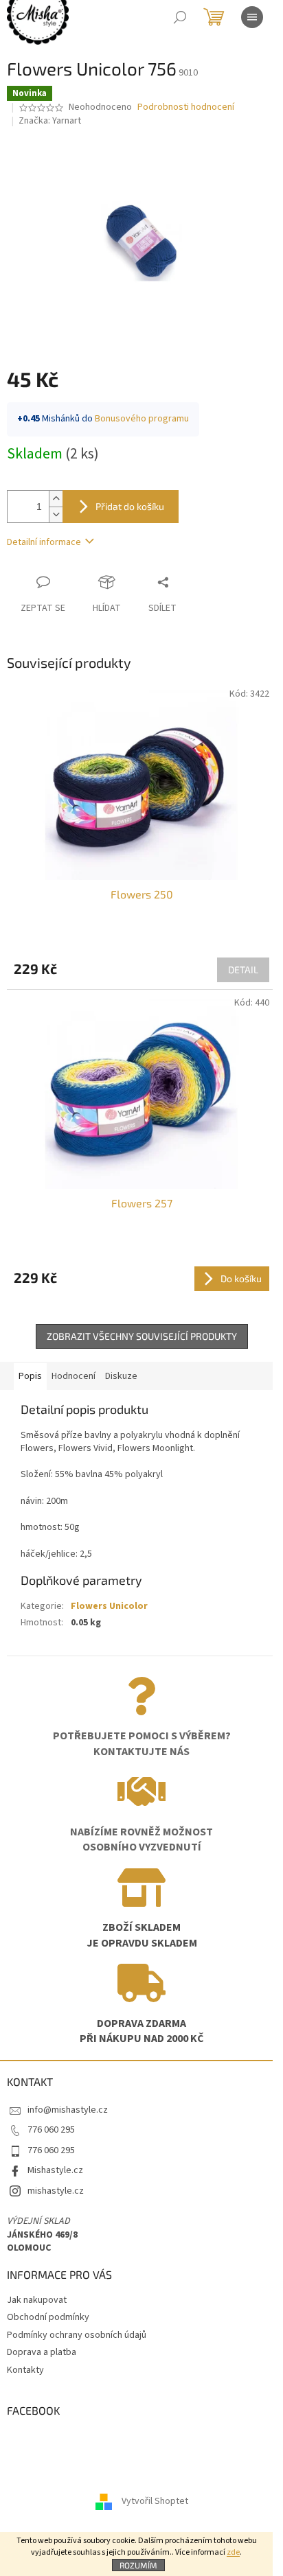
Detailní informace (44, 542)
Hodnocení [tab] (73, 1376)
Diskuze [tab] (121, 1376)
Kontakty (25, 2370)
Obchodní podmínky (48, 2317)
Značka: (50, 121)
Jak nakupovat (37, 2300)
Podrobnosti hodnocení (186, 107)
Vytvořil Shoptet (155, 2502)
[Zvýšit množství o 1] (56, 499)
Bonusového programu (142, 419)
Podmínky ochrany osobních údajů (77, 2335)
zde (233, 2552)
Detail (243, 970)
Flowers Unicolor (109, 1606)
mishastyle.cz (56, 2191)
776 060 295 (51, 2130)
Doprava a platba (42, 2352)
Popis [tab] (30, 1376)
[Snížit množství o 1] (56, 514)
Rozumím (138, 2565)
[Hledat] (180, 17)
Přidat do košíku (130, 506)
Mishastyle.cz (55, 2170)
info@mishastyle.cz (68, 2110)
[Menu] (252, 17)
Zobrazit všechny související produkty (142, 1336)
